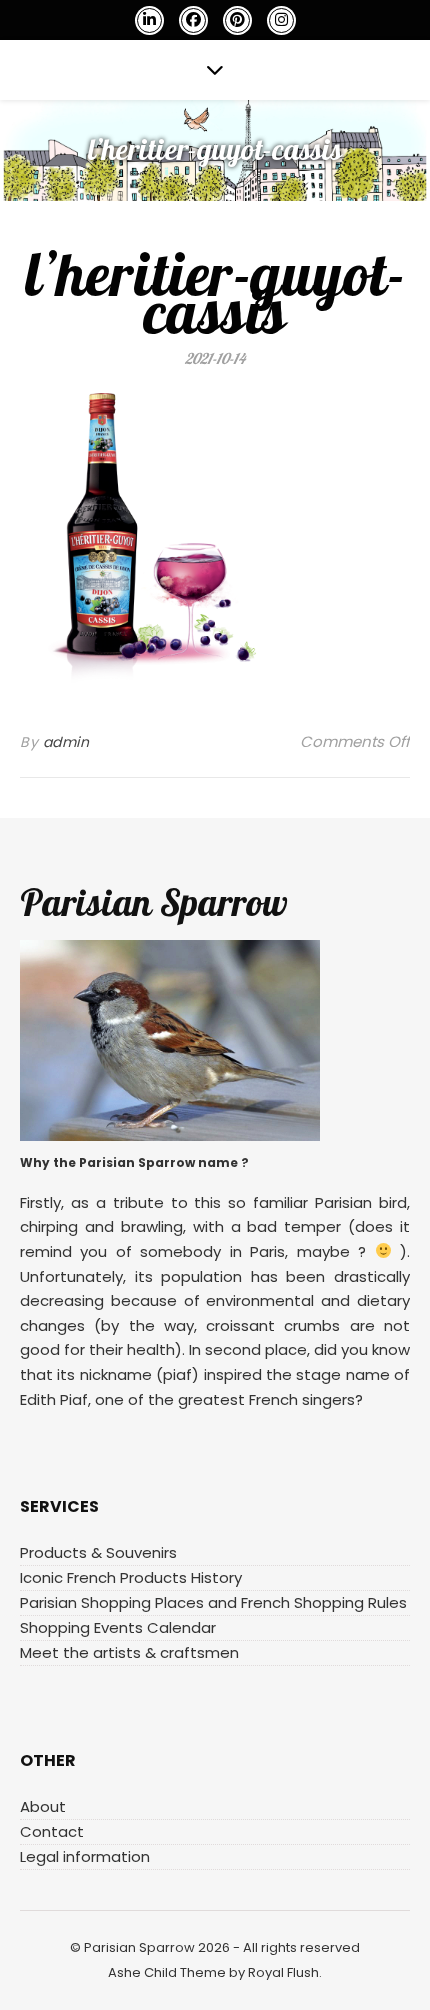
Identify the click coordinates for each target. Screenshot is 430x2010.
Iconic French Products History (131, 1577)
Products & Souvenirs (98, 1552)
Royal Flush (283, 1972)
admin (66, 742)
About (43, 1806)
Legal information (85, 1856)
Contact (52, 1831)
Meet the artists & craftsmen (129, 1652)
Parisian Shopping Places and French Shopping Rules (213, 1602)
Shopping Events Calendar (118, 1627)
